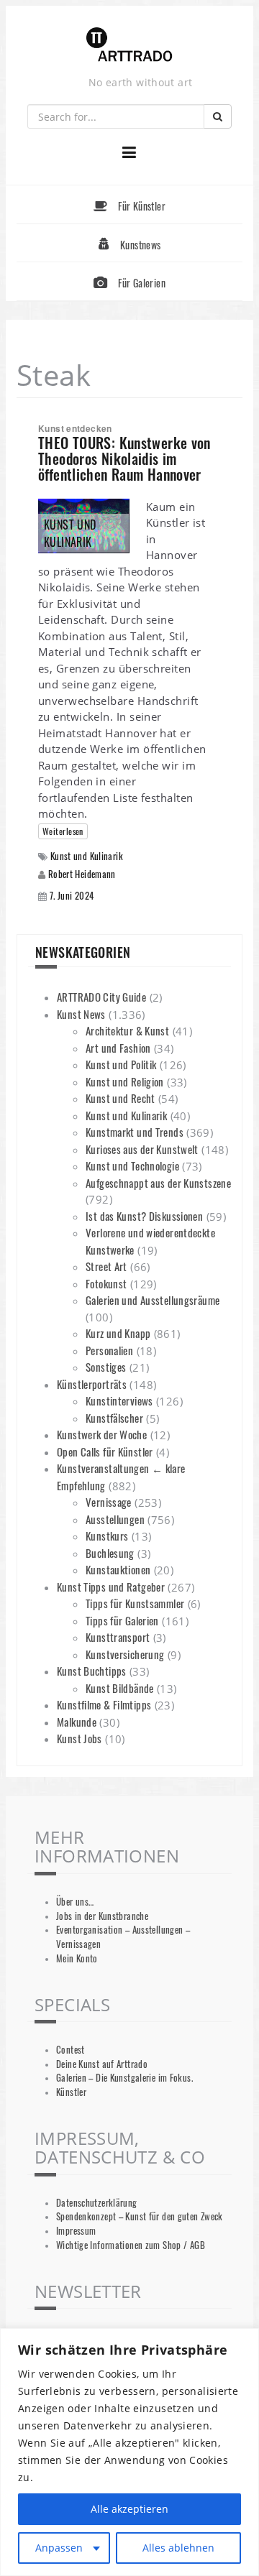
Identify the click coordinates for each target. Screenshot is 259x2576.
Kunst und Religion (125, 1081)
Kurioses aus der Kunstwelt (142, 1149)
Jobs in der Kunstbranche (102, 1916)
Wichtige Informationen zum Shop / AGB (131, 2245)
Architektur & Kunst (127, 1030)
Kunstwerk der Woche (102, 1434)
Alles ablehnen (178, 2548)
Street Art (106, 1266)
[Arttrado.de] (129, 46)
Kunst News (81, 1014)
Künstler (71, 2092)
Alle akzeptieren (129, 2509)
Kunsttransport (118, 1637)
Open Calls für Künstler (105, 1451)
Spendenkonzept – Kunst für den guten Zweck (140, 2216)
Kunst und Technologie (132, 1165)
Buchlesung (110, 1553)
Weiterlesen (63, 831)
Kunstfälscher (114, 1418)
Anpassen (59, 2548)
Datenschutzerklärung (97, 2203)
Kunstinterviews (119, 1400)
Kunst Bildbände (120, 1688)
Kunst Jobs (79, 1738)
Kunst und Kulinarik (87, 856)
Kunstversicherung (125, 1654)
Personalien (109, 1350)
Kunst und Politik (121, 1064)
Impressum (76, 2231)
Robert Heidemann (82, 874)
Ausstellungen (115, 1519)
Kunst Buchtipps (92, 1671)
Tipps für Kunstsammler (135, 1603)
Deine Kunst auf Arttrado (102, 2064)
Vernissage (109, 1502)
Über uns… (75, 1902)
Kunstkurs (107, 1536)
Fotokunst (106, 1283)
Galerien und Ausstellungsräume (153, 1300)
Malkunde (77, 1722)
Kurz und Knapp (118, 1333)
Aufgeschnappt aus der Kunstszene (158, 1183)
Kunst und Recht (121, 1098)
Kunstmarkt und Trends (135, 1132)
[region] (129, 2452)
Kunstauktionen (118, 1569)
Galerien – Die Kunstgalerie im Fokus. (124, 2078)
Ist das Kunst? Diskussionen (144, 1216)
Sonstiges (106, 1367)
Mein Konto (77, 1958)
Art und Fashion (118, 1048)
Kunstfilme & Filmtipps (104, 1704)
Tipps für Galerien (122, 1620)
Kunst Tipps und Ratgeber (111, 1587)
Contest (71, 2050)
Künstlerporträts (92, 1384)
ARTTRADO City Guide (101, 997)
